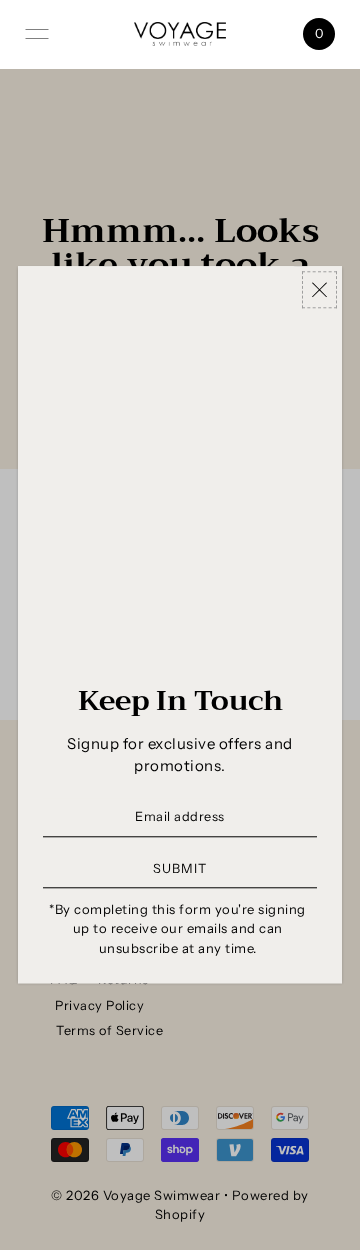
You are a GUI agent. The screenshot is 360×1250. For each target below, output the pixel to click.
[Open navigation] (37, 34)
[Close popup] (319, 289)
